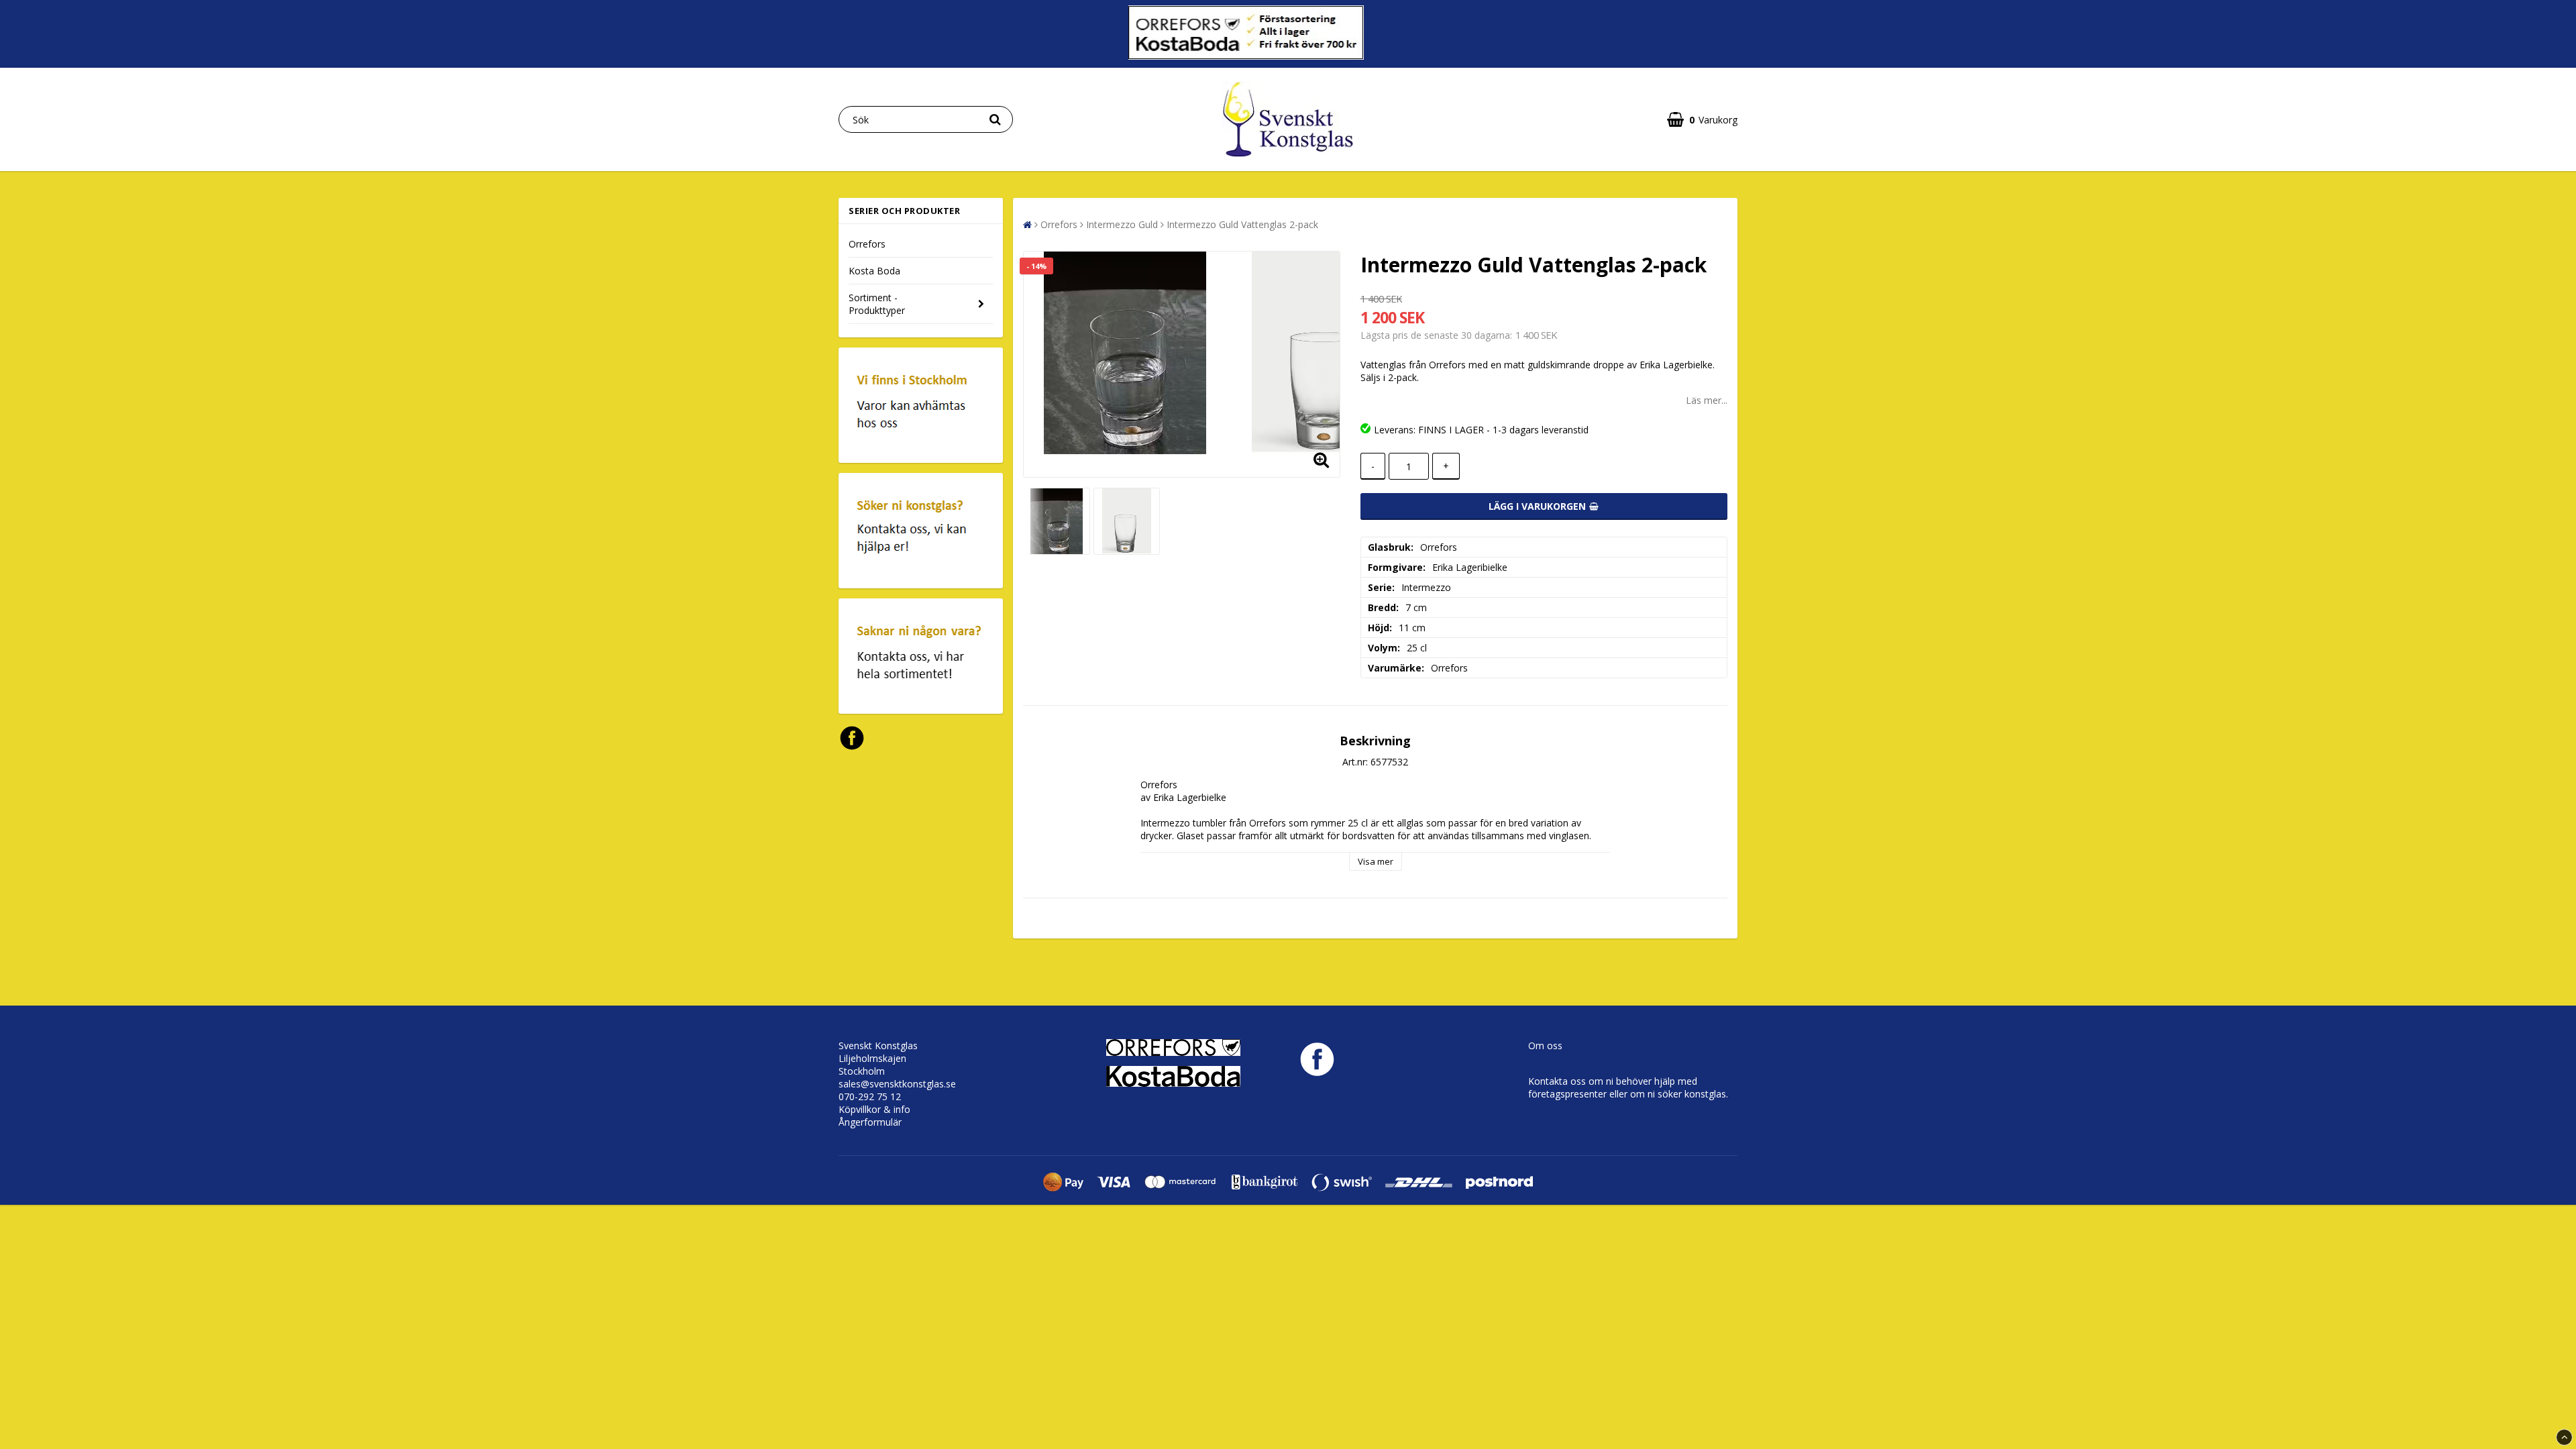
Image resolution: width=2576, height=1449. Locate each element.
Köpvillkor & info (874, 1109)
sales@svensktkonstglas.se (897, 1084)
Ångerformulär (870, 1122)
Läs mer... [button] (1707, 400)
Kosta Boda (874, 271)
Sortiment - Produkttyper (877, 304)
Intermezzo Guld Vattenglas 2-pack (1242, 224)
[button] (1702, 120)
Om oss (1545, 1045)
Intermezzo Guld (1122, 224)
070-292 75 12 (870, 1096)
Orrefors (867, 244)
